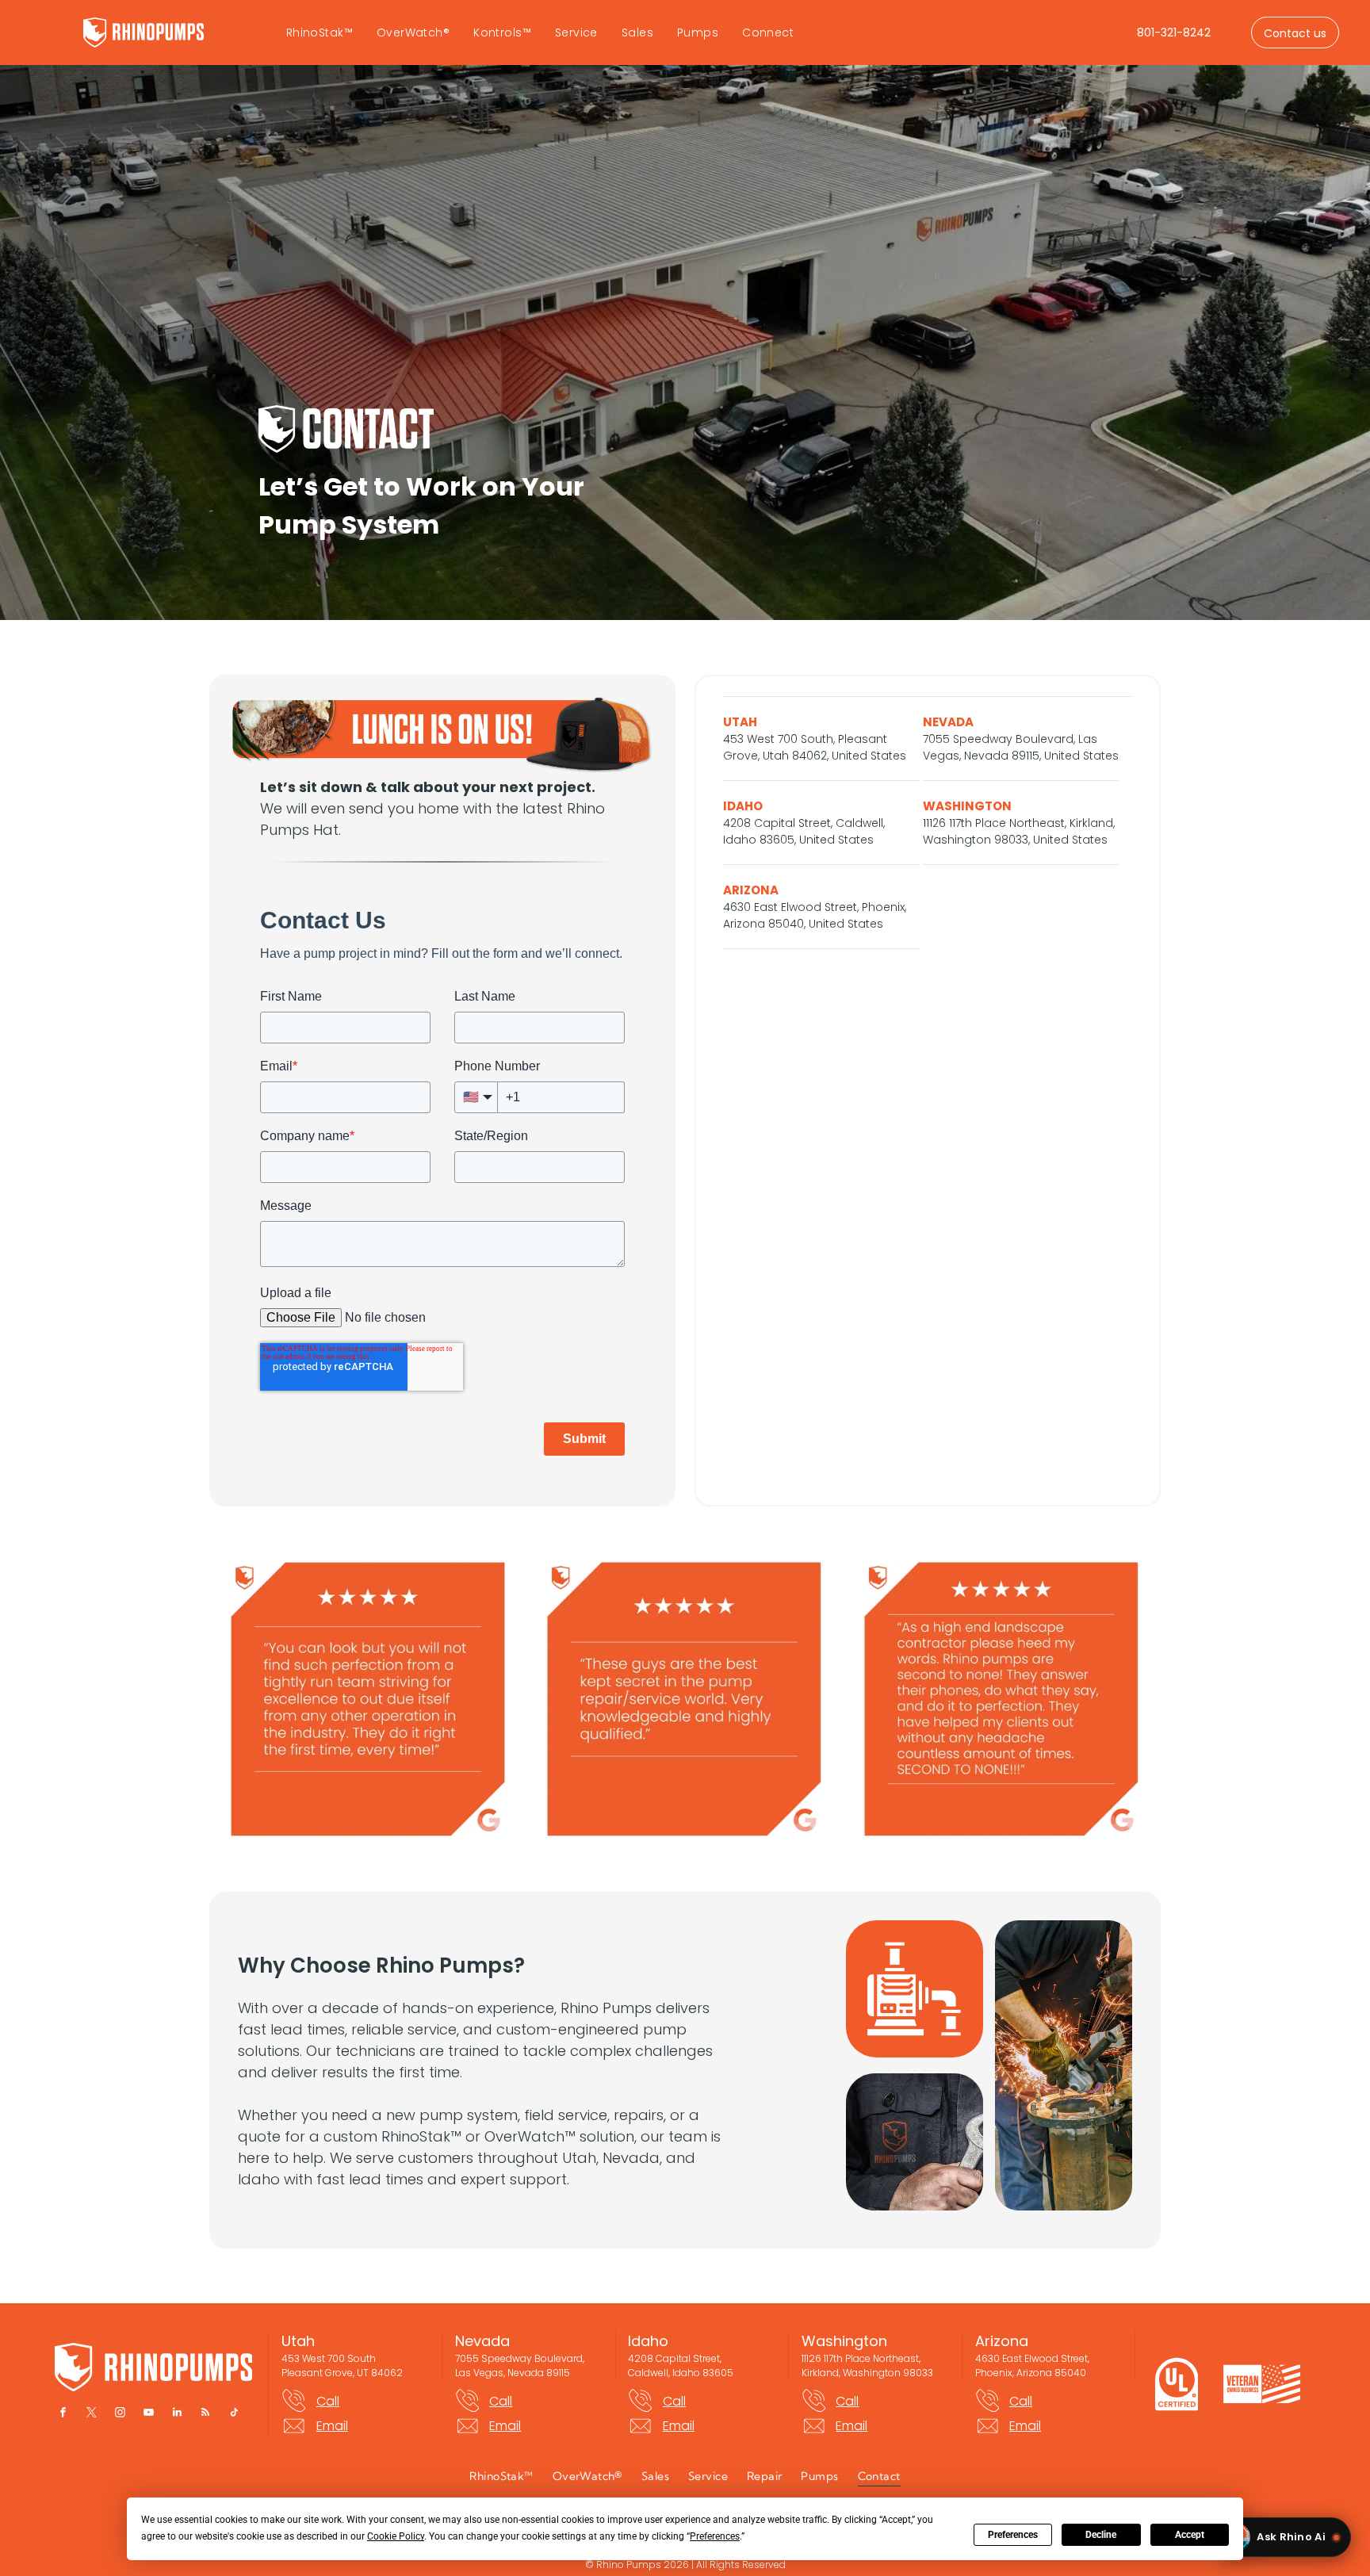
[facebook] (63, 2415)
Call (328, 2401)
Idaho (648, 2341)
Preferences (1013, 2535)
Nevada (482, 2341)
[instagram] (120, 2415)
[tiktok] (234, 2415)
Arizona (1002, 2341)
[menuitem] (320, 33)
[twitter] (91, 2415)
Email (332, 2426)
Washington (844, 2341)
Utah (298, 2341)
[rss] (205, 2415)
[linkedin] (177, 2415)
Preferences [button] (715, 2536)
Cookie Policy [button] (396, 2536)
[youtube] (148, 2415)
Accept (1190, 2535)
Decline (1101, 2535)
